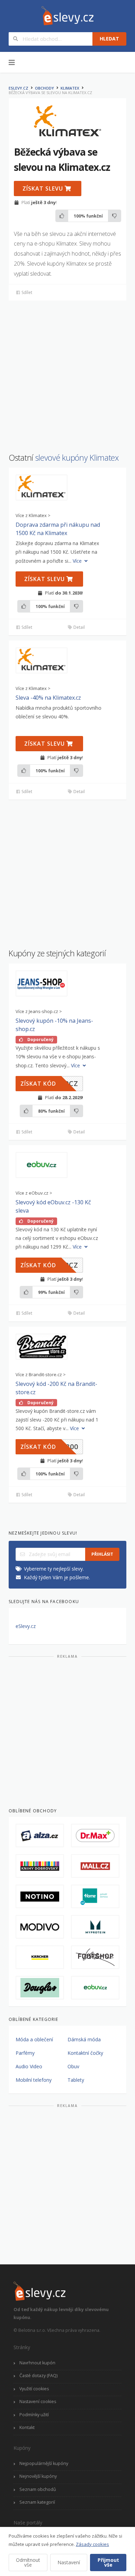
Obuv (73, 2066)
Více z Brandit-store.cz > (41, 1375)
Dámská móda (84, 2039)
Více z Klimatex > (33, 516)
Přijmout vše (108, 2562)
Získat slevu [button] (44, 188)
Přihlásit (102, 1554)
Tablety (76, 2080)
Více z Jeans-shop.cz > (39, 1011)
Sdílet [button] (26, 292)
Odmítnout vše (28, 2562)
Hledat (109, 39)
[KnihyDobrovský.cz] (40, 1866)
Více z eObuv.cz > (34, 1193)
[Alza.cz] (40, 1836)
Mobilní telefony (34, 2080)
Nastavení (69, 2562)
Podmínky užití (34, 2415)
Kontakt (27, 2427)
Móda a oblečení (34, 2039)
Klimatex (70, 88)
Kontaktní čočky (85, 2053)
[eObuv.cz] (95, 1988)
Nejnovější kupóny (38, 2476)
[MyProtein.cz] (95, 1927)
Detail (79, 627)
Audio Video (29, 2066)
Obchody (44, 88)
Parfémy (25, 2053)
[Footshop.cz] (95, 1957)
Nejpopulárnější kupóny (44, 2463)
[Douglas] (40, 1988)
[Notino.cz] (40, 1896)
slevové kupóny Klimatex (77, 458)
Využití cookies (34, 2389)
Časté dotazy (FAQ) (38, 2376)
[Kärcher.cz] (40, 1957)
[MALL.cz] (95, 1866)
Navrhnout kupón (37, 2363)
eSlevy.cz (19, 88)
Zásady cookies (92, 2544)
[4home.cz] (95, 1896)
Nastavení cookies (38, 2402)
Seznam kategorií (37, 2502)
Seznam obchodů (38, 2489)
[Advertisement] (67, 373)
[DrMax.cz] (95, 1836)
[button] (42, 487)
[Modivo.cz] (40, 1927)
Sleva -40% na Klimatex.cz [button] (48, 698)
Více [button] (78, 561)
